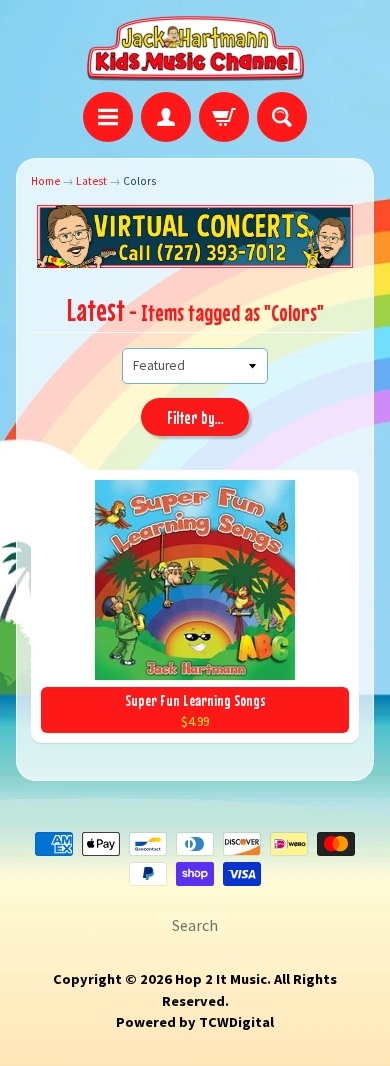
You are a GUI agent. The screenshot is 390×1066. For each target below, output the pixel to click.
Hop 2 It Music (221, 979)
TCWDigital (236, 1022)
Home (45, 181)
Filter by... (195, 418)
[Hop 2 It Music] (195, 49)
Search (195, 925)
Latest (91, 181)
